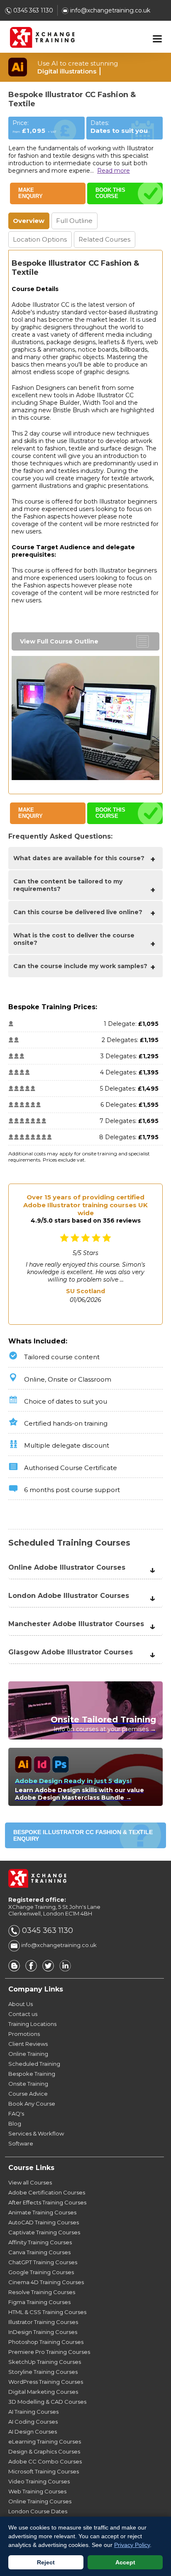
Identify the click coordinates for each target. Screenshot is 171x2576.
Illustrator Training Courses (43, 2322)
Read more (114, 171)
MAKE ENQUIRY (31, 193)
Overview (29, 221)
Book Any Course (32, 2104)
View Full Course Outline (59, 641)
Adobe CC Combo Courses (45, 2461)
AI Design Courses (33, 2432)
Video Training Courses (39, 2481)
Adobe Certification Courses (47, 2192)
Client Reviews (28, 2044)
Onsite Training (28, 2084)
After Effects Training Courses (47, 2202)
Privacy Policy (132, 2545)
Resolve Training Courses (42, 2292)
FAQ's (16, 2114)
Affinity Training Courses (40, 2242)
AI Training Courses (33, 2412)
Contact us (23, 2014)
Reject (46, 2562)
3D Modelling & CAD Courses (47, 2402)
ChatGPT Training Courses (43, 2262)
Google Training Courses (41, 2272)
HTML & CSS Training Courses (47, 2312)
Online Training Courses (40, 2501)
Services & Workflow (36, 2133)
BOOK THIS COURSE (110, 193)
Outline (74, 221)
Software (21, 2143)
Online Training (28, 2054)
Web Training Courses (37, 2491)
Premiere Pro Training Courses (49, 2352)
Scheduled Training (34, 2064)
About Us (21, 2004)
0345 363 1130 (32, 10)
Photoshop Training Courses (46, 2342)
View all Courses (30, 2182)
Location (40, 239)
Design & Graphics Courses (44, 2451)
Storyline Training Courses (43, 2372)
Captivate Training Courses (44, 2232)
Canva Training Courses (39, 2252)
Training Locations (32, 2024)
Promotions (24, 2034)
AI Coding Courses (33, 2422)
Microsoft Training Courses (44, 2471)
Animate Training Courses (42, 2212)
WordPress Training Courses (46, 2382)
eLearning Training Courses (45, 2441)
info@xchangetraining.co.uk (109, 10)
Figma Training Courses (39, 2302)
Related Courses (104, 239)
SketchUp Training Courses (45, 2362)
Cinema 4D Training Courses (46, 2282)
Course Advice (28, 2094)
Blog (15, 2123)
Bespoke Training (32, 2074)
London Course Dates (38, 2511)
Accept (125, 2562)
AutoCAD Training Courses (44, 2222)
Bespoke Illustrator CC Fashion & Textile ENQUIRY (83, 1835)
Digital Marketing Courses (43, 2392)
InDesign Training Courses (43, 2332)
